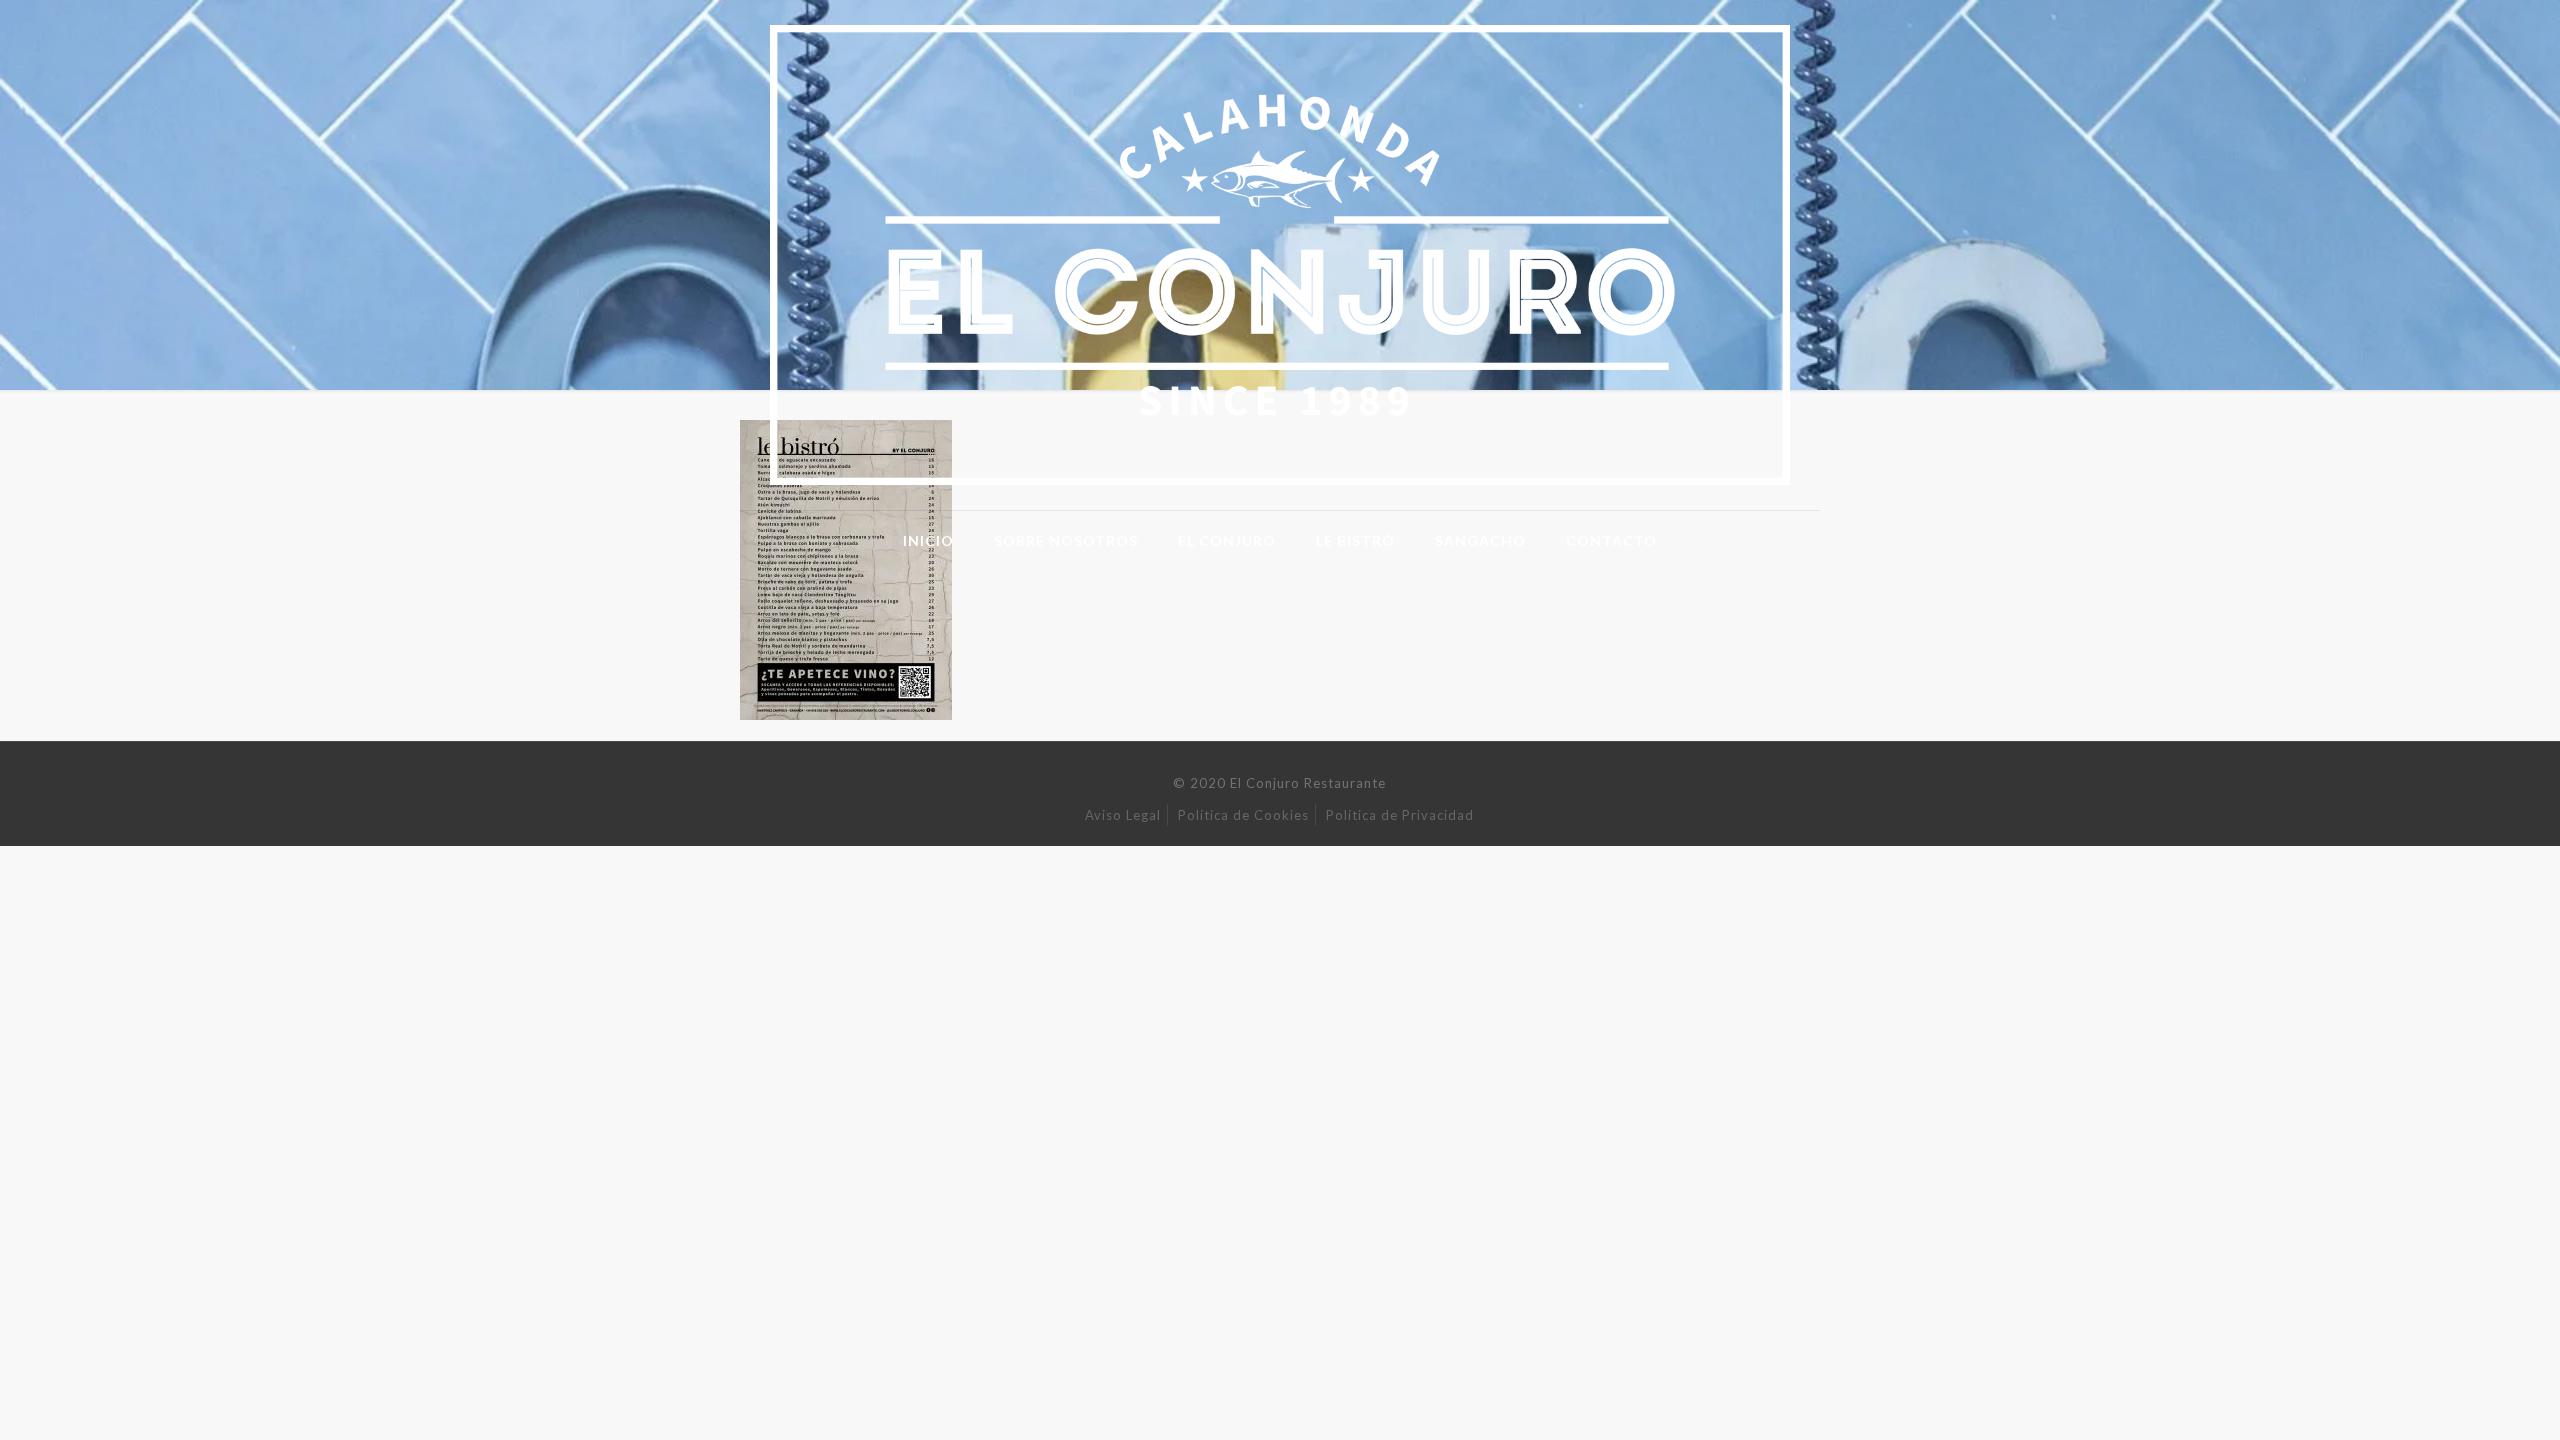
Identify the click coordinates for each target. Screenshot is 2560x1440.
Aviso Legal (1123, 815)
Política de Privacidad (1400, 815)
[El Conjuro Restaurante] (1280, 255)
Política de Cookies (1243, 815)
